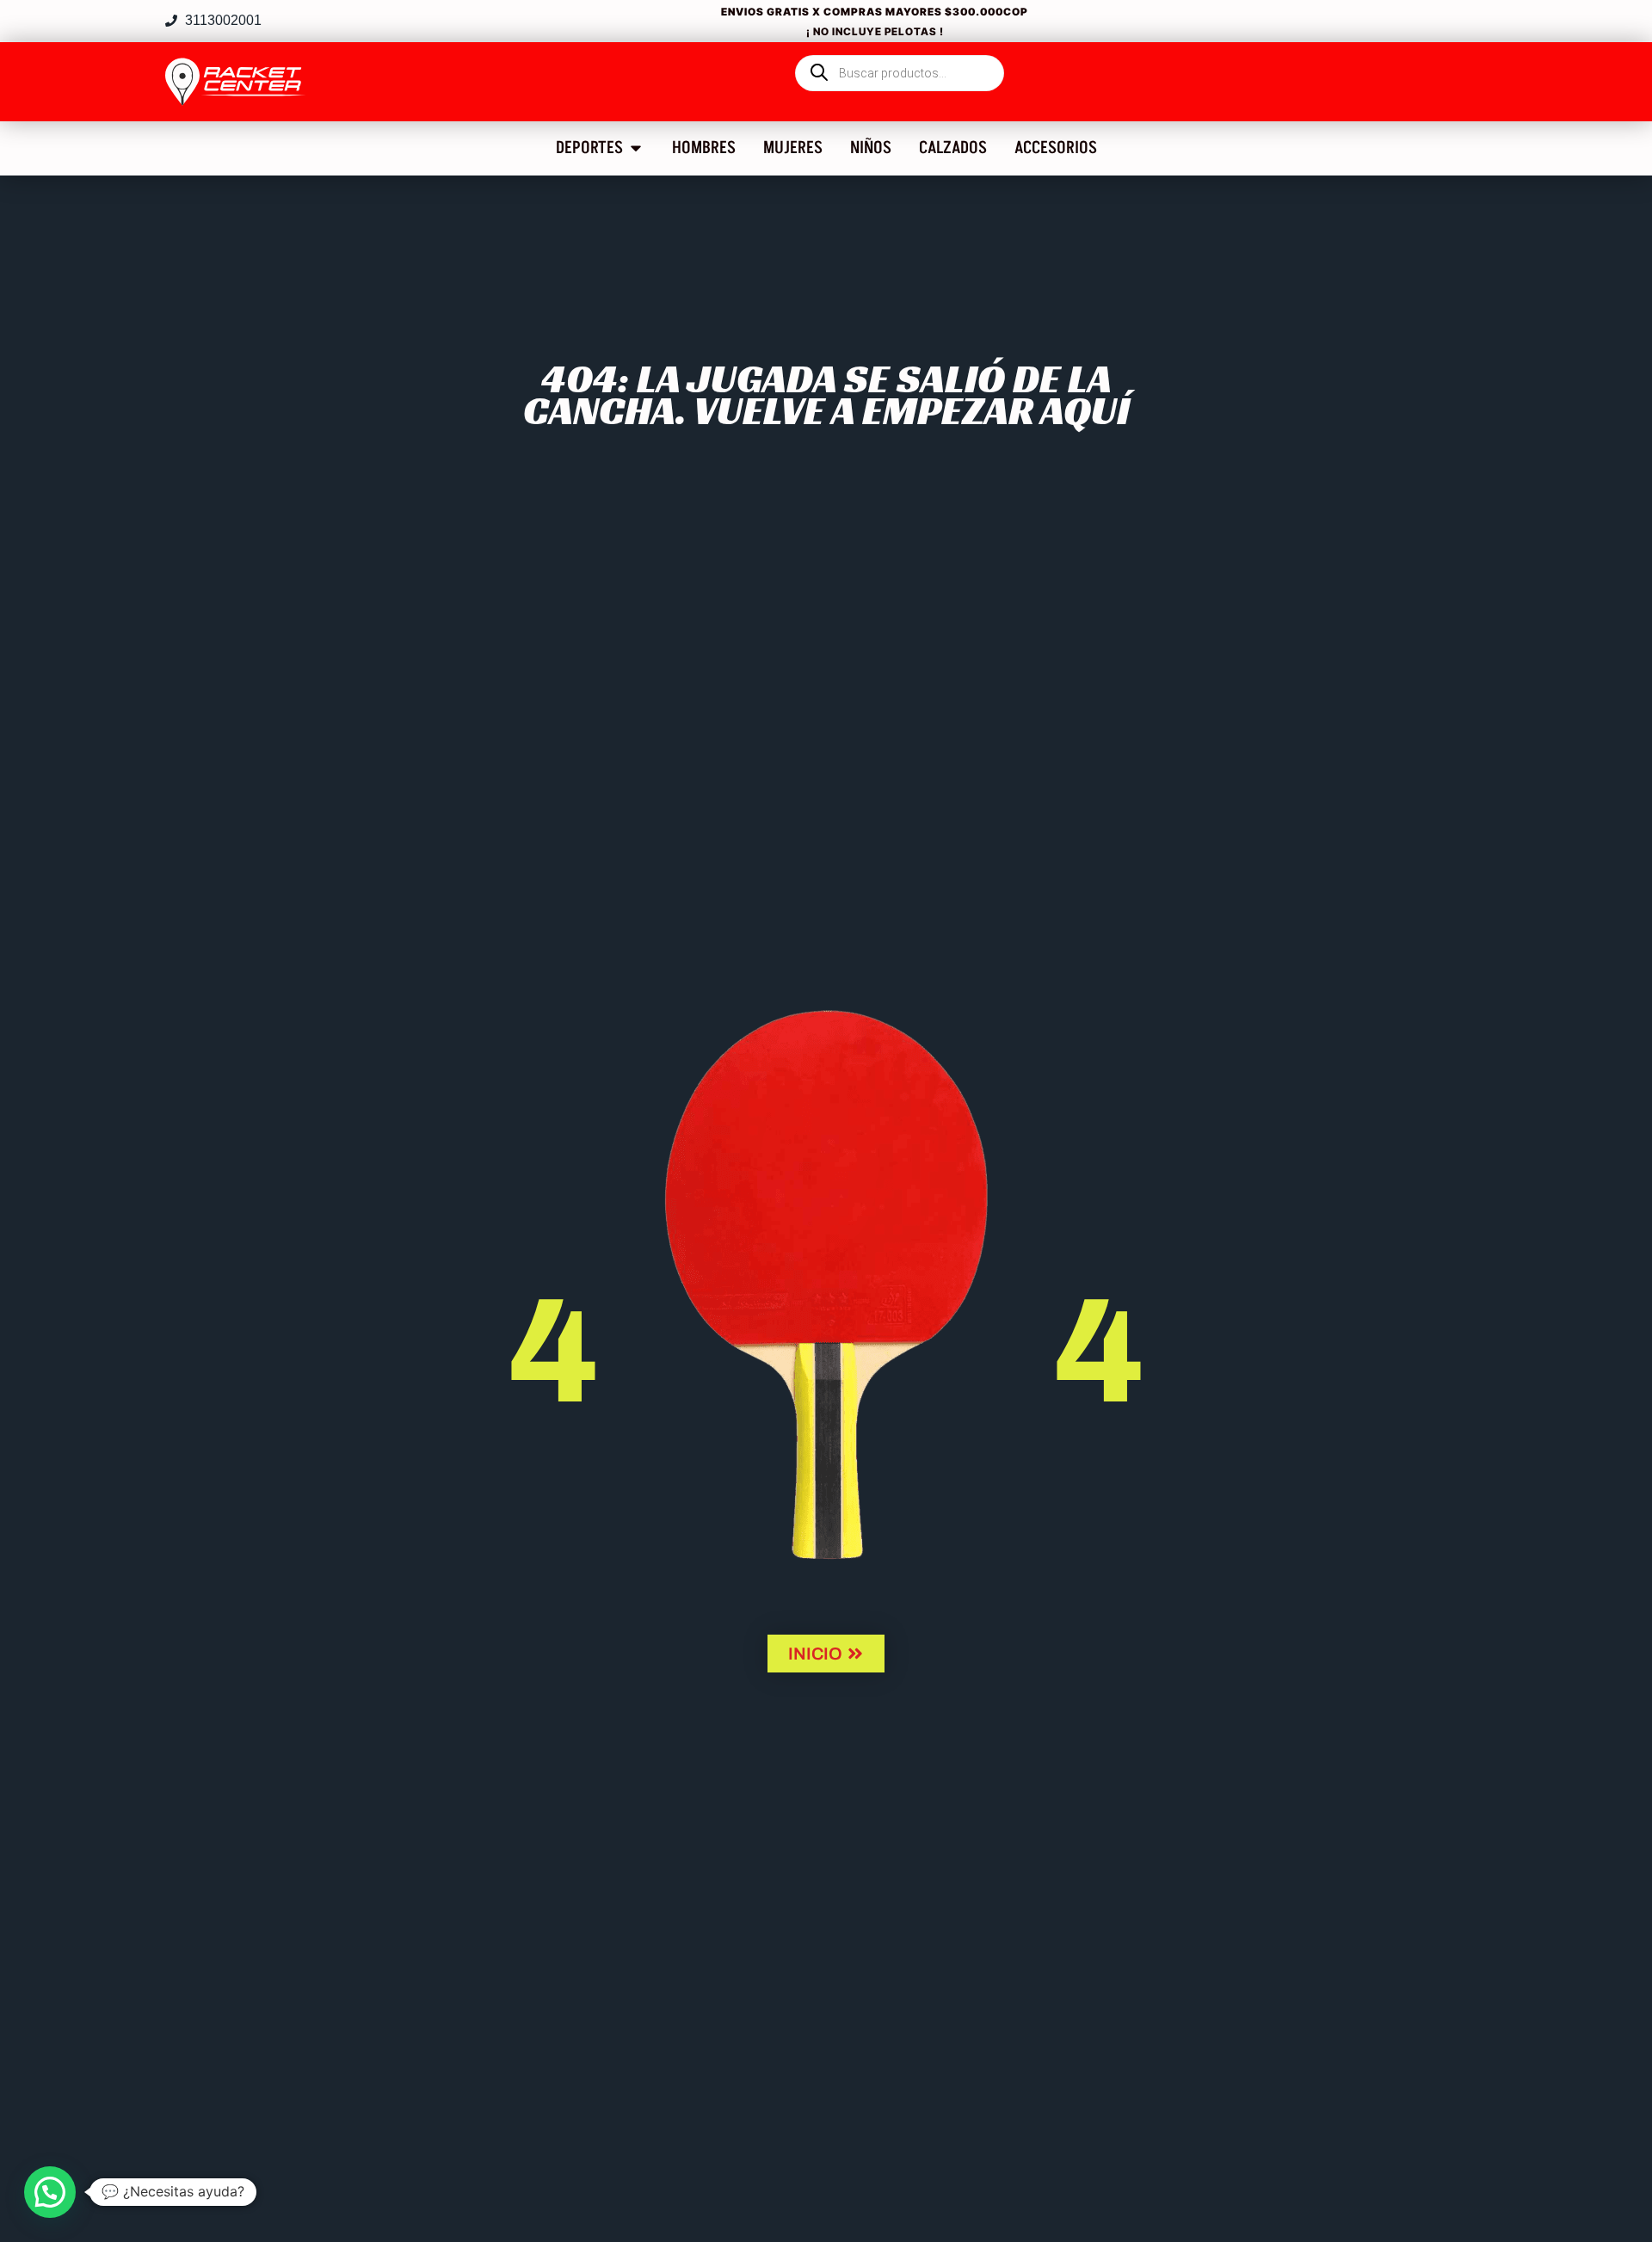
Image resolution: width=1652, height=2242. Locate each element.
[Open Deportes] (636, 148)
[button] (50, 2192)
